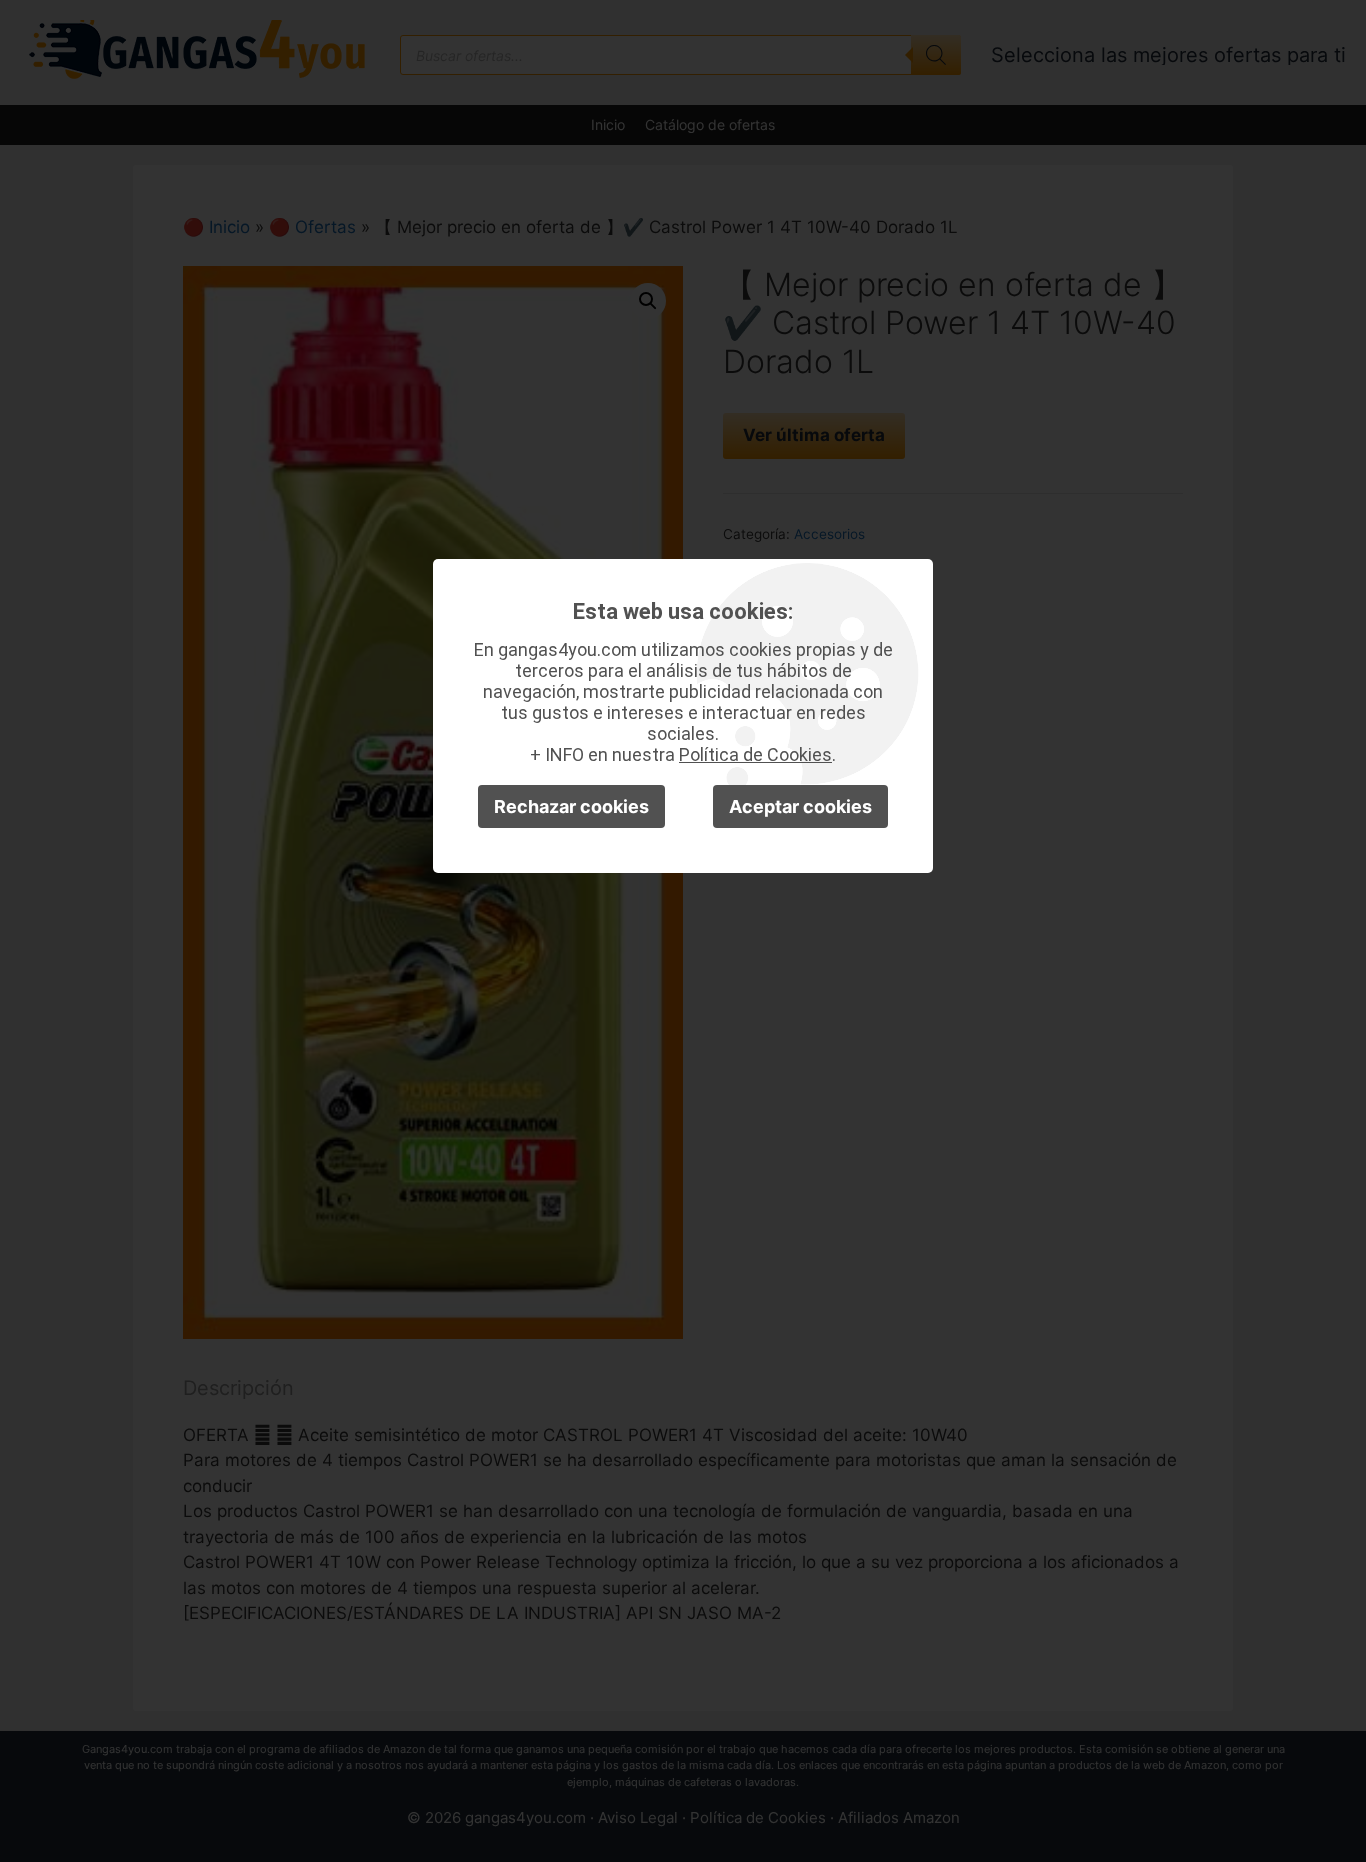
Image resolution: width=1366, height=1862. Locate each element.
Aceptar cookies (800, 806)
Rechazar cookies (571, 806)
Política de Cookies (755, 754)
